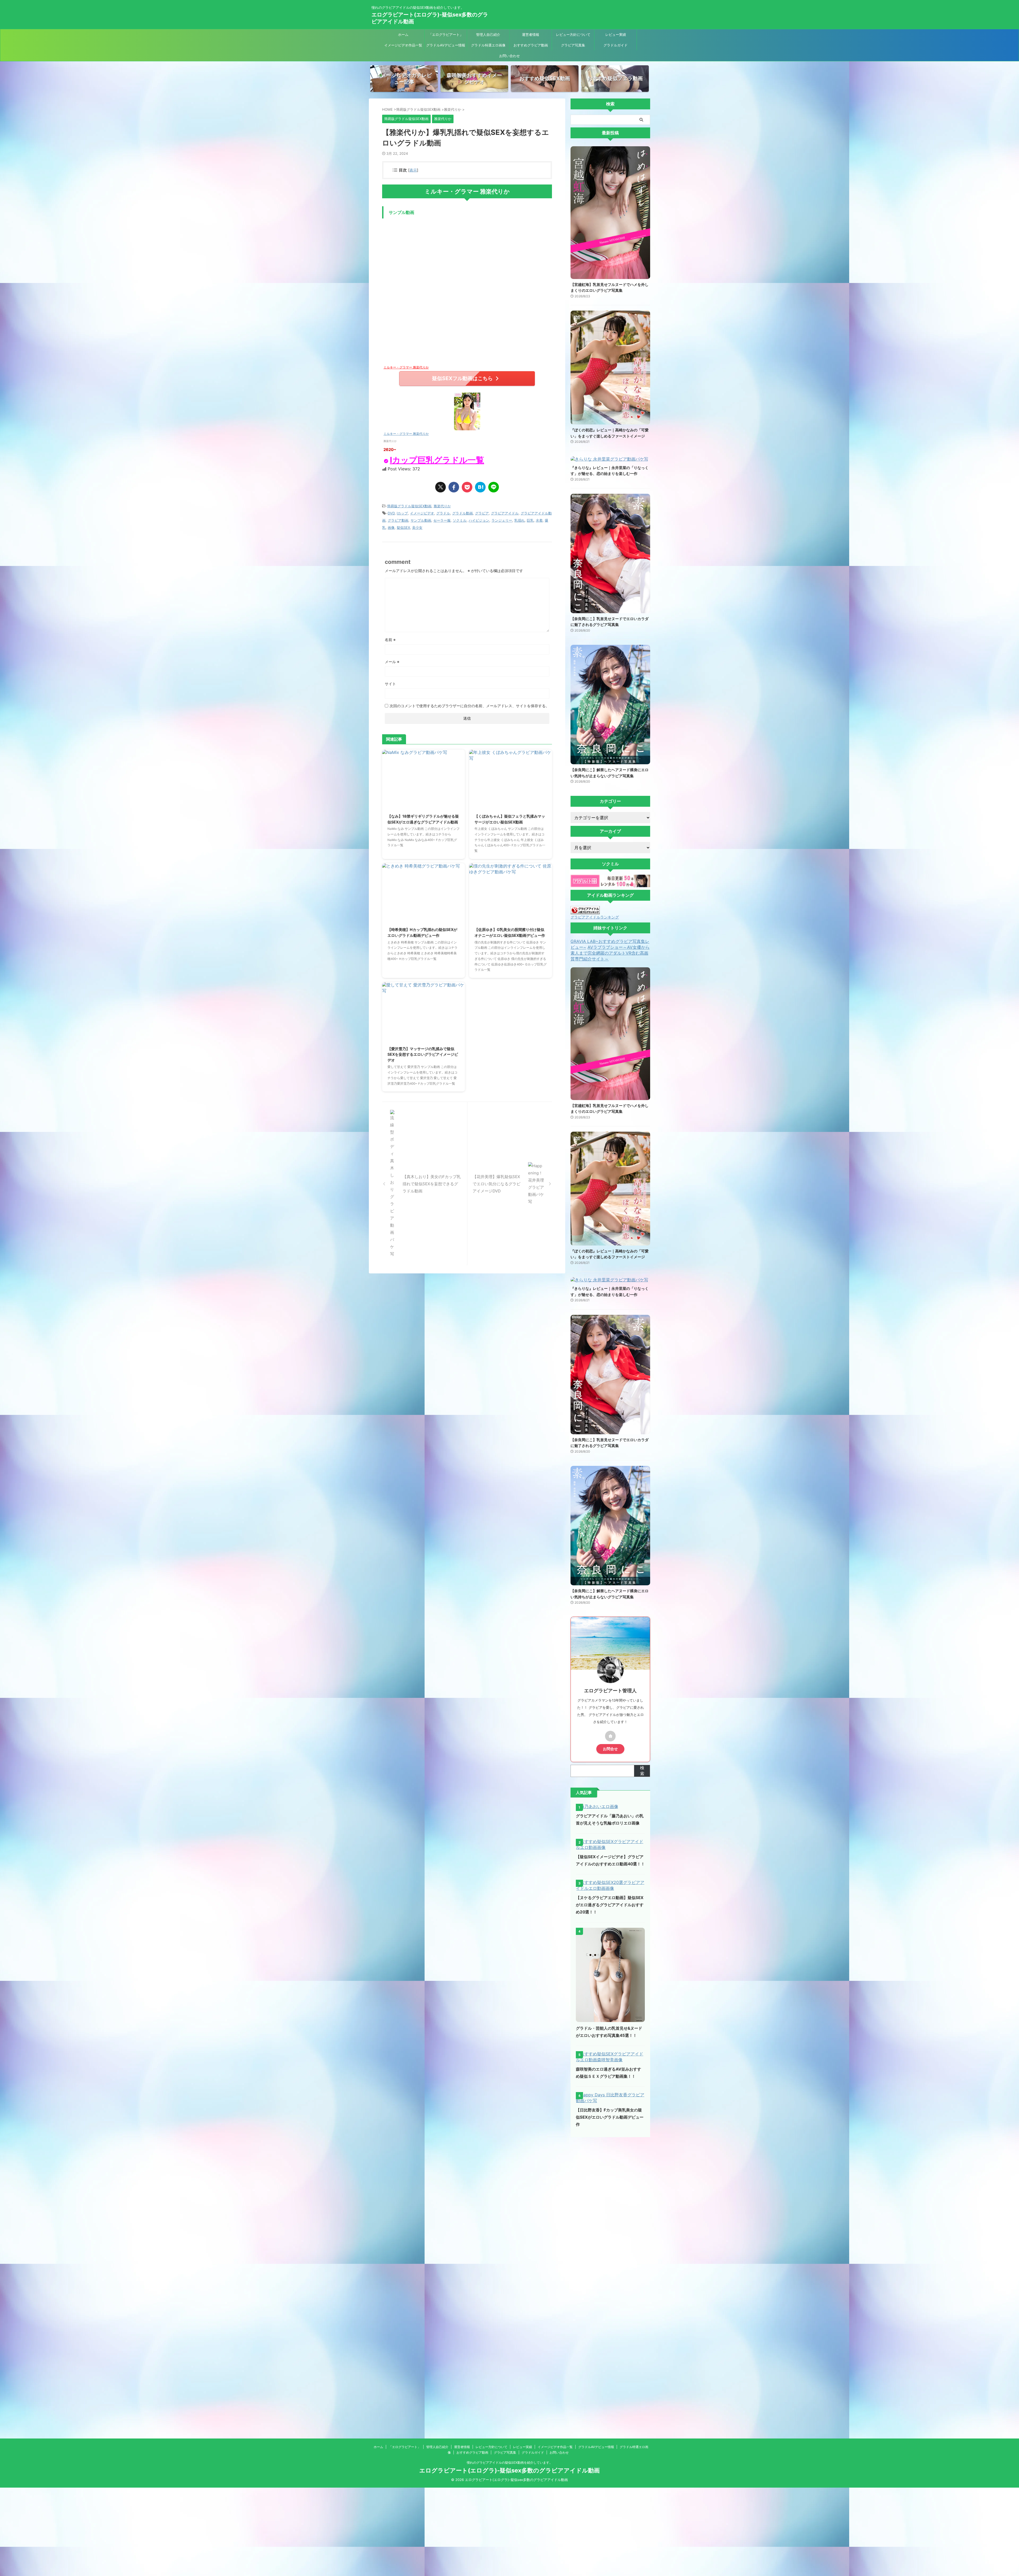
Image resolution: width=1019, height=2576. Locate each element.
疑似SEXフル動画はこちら (462, 378)
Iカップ (402, 513)
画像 (391, 527)
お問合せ (610, 1749)
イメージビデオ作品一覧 (403, 45)
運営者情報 (531, 35)
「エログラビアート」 (446, 35)
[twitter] (441, 487)
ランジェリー (502, 520)
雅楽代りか (442, 506)
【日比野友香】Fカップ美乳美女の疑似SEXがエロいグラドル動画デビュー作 (610, 2117)
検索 (642, 1771)
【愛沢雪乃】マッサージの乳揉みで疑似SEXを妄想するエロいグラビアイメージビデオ (423, 1054)
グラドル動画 (463, 513)
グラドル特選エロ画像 (488, 45)
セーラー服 (442, 520)
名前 (390, 640)
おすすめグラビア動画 (531, 45)
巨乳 (530, 520)
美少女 (417, 527)
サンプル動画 (421, 520)
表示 (413, 170)
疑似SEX (403, 527)
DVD (391, 513)
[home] (610, 1736)
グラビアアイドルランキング (595, 917)
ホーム (403, 35)
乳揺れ (519, 520)
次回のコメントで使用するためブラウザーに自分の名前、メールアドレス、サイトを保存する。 (469, 706)
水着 (539, 520)
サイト (390, 684)
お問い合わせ (509, 56)
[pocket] (467, 487)
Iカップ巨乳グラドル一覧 (437, 460)
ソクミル (460, 520)
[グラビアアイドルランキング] (585, 912)
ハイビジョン (479, 520)
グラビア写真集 (573, 45)
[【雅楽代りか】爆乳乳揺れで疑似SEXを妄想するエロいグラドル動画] (480, 487)
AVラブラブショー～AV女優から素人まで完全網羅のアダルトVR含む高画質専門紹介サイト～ (610, 953)
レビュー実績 (616, 35)
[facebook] (454, 487)
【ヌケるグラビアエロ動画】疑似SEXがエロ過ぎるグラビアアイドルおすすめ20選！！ (610, 1905)
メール (392, 662)
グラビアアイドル (505, 513)
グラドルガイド (616, 45)
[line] (494, 487)
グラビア (482, 513)
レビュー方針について (573, 35)
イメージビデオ (422, 513)
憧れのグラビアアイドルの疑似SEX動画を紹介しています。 (510, 2463)
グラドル (443, 513)
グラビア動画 (398, 520)
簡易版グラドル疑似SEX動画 (409, 506)
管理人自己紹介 (488, 35)
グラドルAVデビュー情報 (446, 45)
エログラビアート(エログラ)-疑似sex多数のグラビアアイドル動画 (509, 2470)
